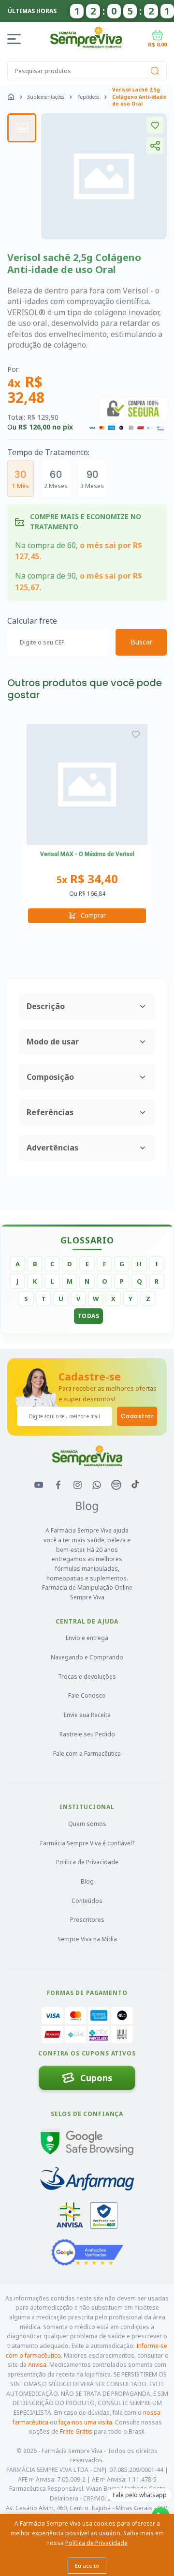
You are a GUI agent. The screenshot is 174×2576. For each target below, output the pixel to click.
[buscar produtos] (155, 71)
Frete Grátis (76, 2431)
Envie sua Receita (87, 1715)
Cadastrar (137, 1416)
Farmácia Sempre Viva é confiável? (87, 1843)
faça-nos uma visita (85, 2422)
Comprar (93, 915)
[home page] (11, 97)
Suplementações (46, 97)
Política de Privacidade (87, 1862)
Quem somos (87, 1824)
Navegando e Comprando (87, 1657)
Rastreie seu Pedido (87, 1734)
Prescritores (87, 1920)
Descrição (46, 1006)
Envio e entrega (87, 1638)
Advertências (52, 1148)
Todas (89, 1316)
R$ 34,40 (87, 879)
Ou (87, 894)
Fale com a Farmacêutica (87, 1754)
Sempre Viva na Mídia (87, 1939)
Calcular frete (32, 621)
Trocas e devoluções (87, 1677)
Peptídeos (88, 97)
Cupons (96, 2078)
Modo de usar (53, 1042)
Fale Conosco (87, 1695)
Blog (87, 1881)
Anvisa (37, 2365)
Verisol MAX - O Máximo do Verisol (87, 854)
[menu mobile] (16, 39)
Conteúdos (87, 1901)
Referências (50, 1112)
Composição (50, 1077)
